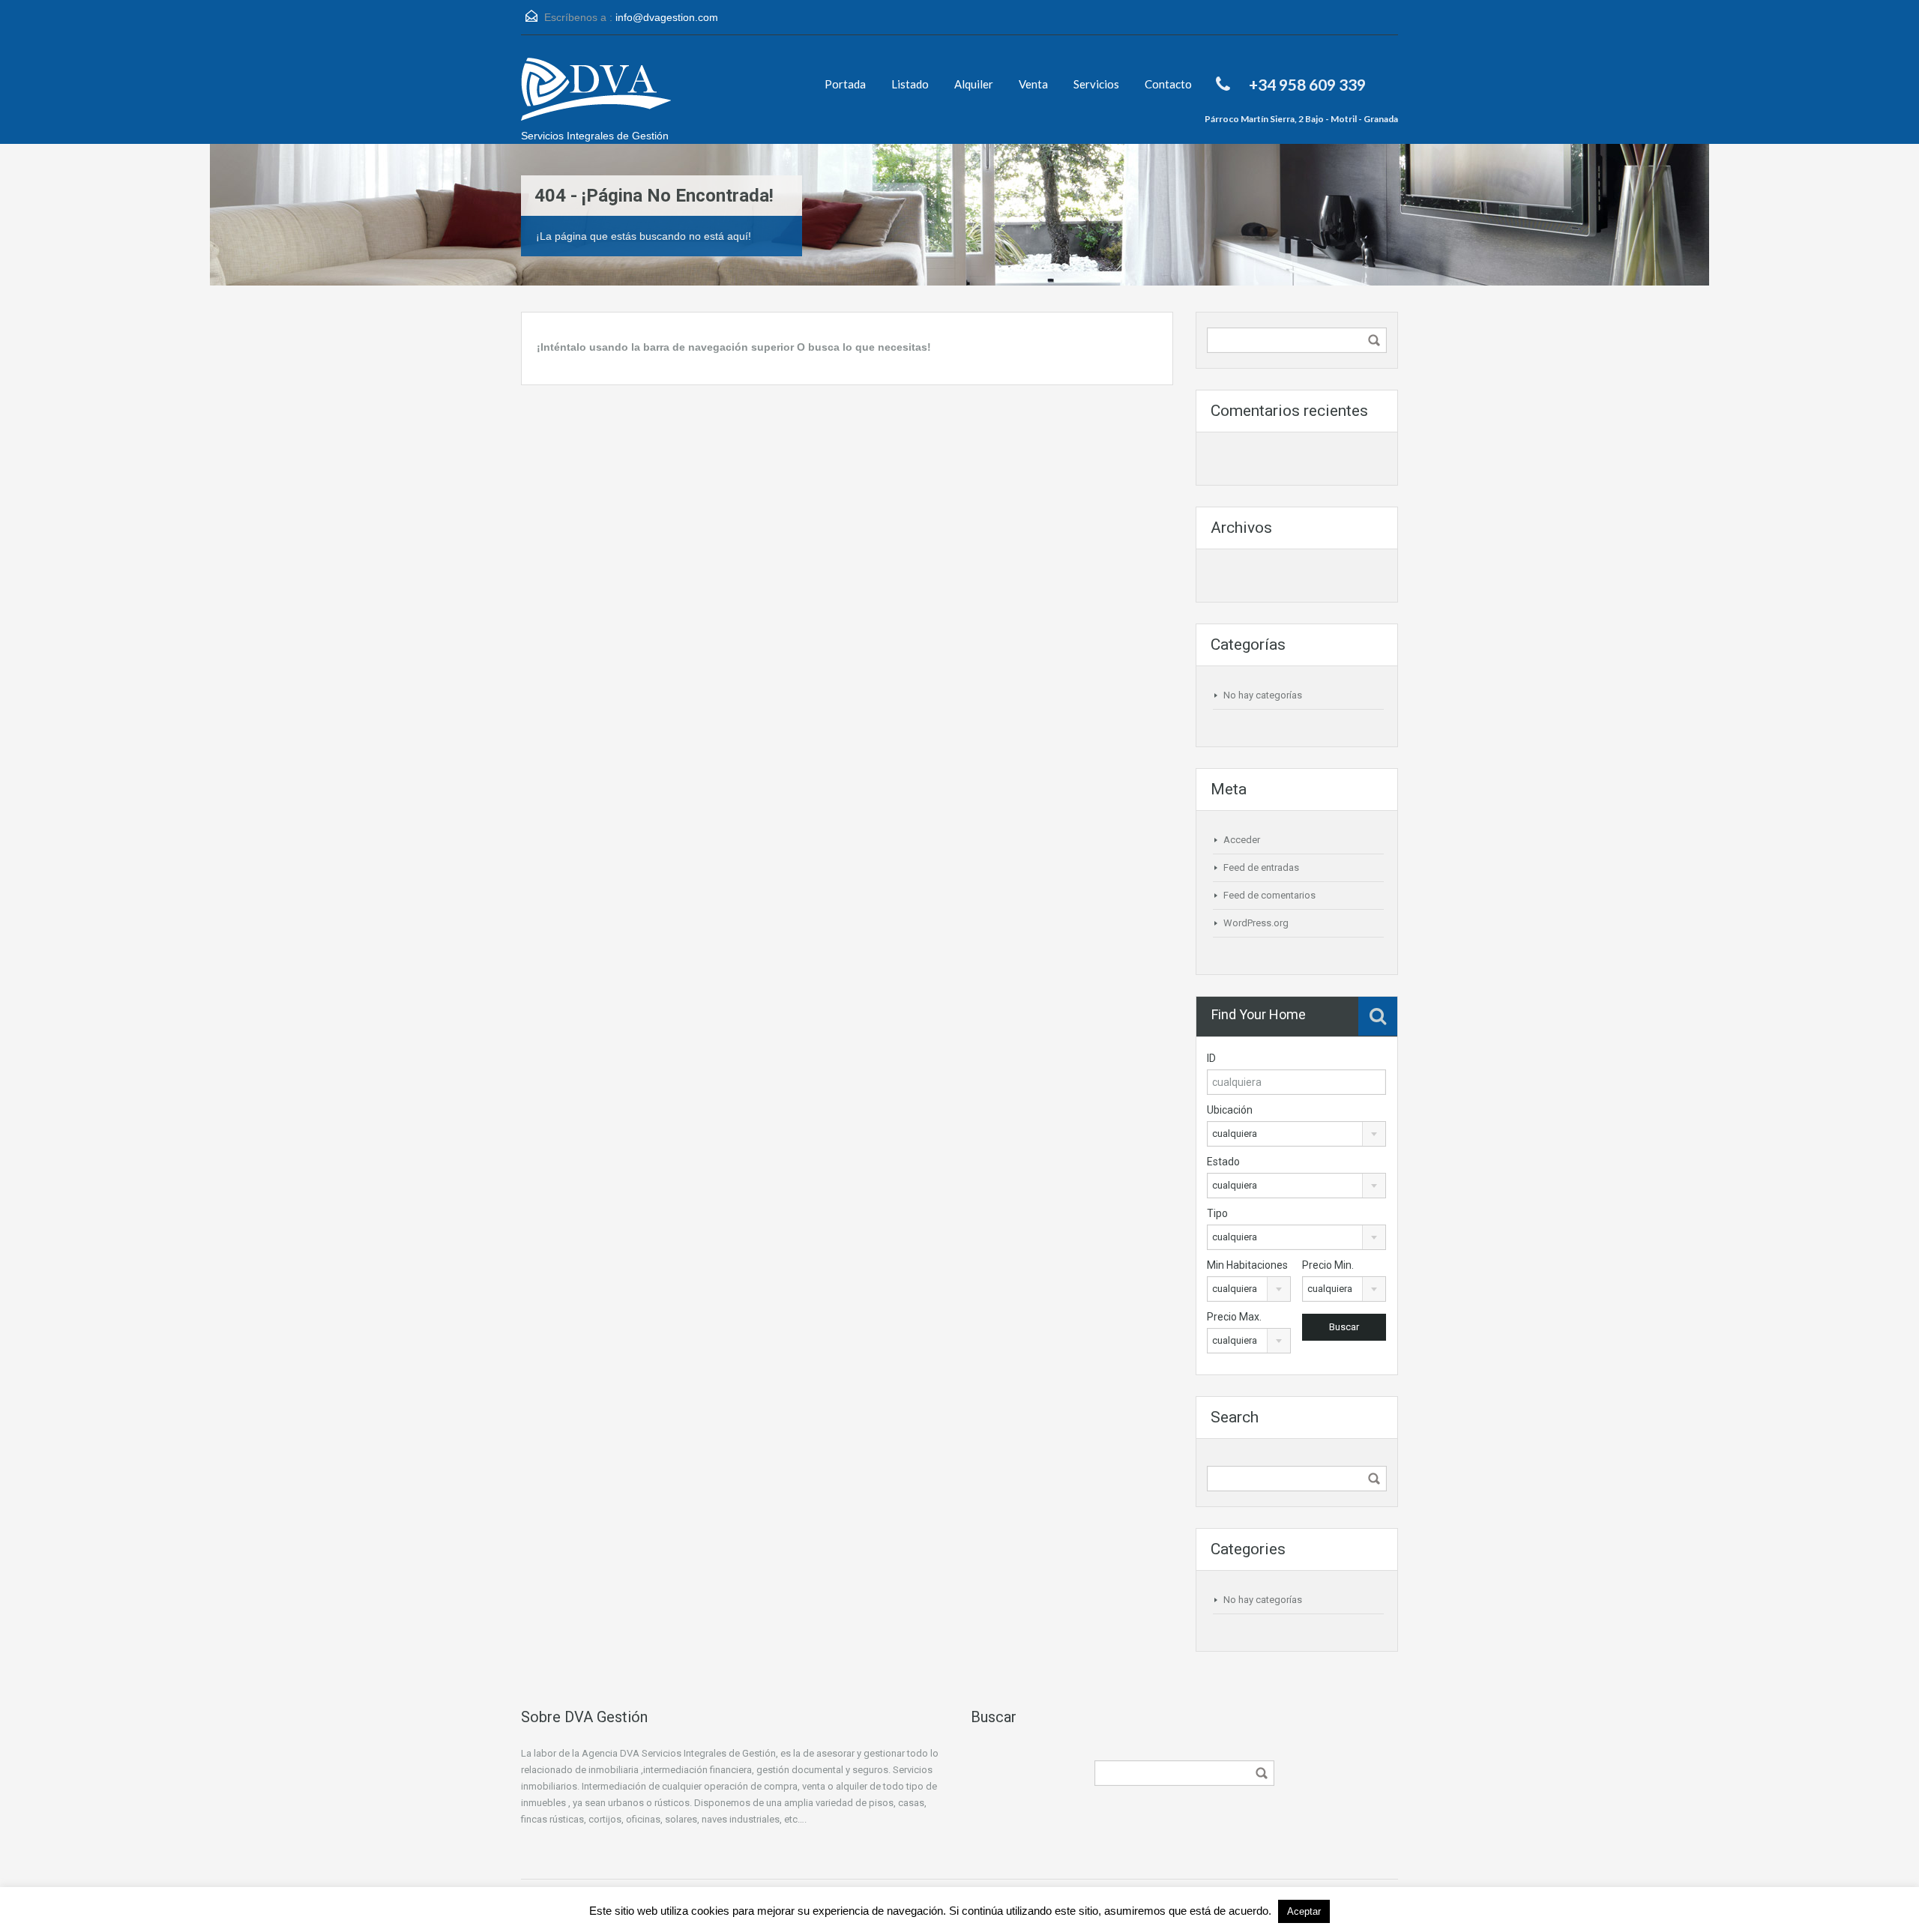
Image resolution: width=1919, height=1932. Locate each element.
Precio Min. (1328, 1265)
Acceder (1242, 840)
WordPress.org (1256, 923)
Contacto (1168, 84)
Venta (1033, 84)
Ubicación (1230, 1110)
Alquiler (974, 84)
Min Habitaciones (1247, 1265)
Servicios (1096, 84)
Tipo (1217, 1213)
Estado (1223, 1162)
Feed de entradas (1261, 867)
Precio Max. (1234, 1317)
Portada (845, 84)
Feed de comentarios (1269, 895)
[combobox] (1296, 1134)
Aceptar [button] (1304, 1911)
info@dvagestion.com (667, 17)
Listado (910, 84)
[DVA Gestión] (596, 97)
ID (1211, 1058)
